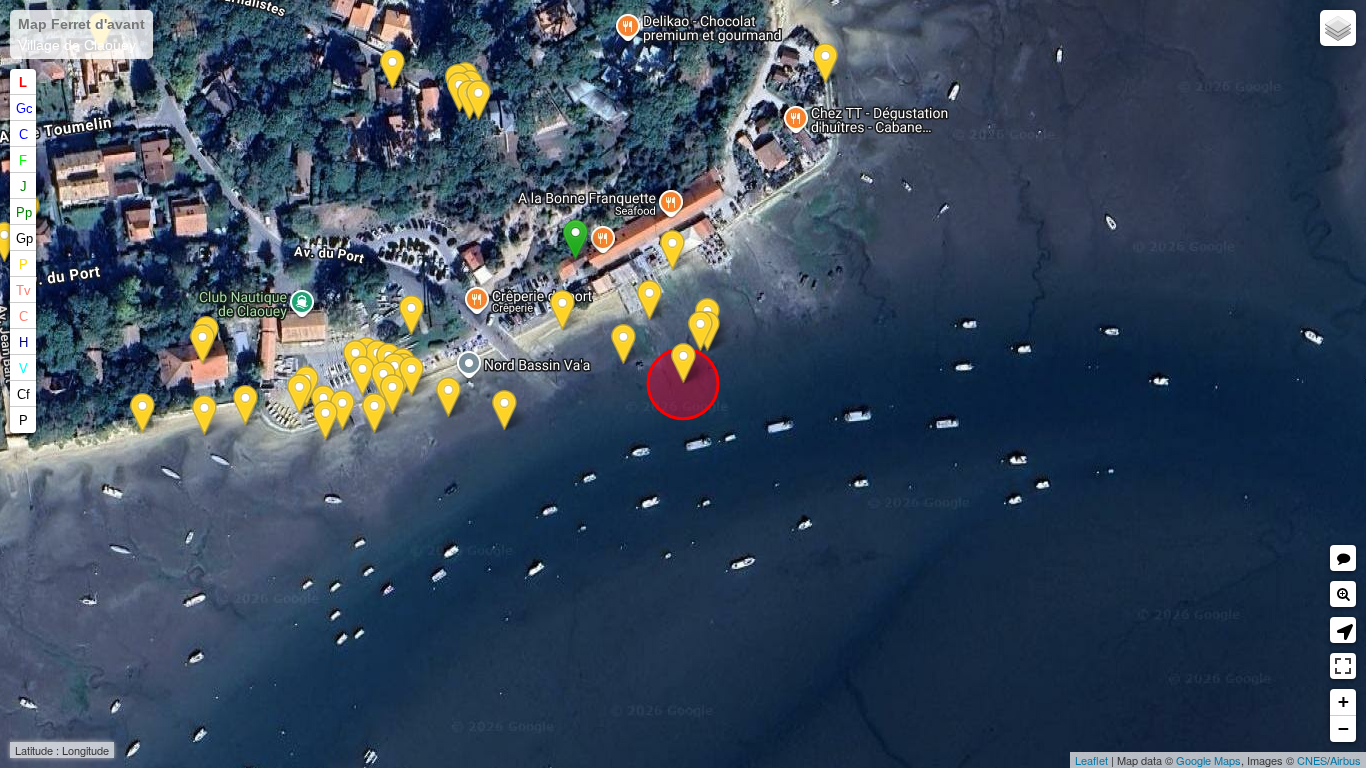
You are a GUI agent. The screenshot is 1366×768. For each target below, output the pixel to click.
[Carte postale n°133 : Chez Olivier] (362, 376)
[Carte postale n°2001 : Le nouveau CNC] (683, 363)
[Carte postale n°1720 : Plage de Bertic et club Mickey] (825, 63)
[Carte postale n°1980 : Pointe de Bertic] (374, 413)
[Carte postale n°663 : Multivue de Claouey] (504, 410)
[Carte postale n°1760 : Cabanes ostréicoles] (562, 310)
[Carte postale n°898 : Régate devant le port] (448, 397)
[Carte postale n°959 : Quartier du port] (204, 415)
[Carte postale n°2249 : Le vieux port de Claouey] (700, 331)
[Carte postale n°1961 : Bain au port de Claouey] (649, 300)
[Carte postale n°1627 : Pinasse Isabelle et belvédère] (142, 413)
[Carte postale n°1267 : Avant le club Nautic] (623, 344)
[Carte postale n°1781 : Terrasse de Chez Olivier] (325, 420)
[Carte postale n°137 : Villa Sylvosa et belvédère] (202, 344)
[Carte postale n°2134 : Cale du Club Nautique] (299, 394)
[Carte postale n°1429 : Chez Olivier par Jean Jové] (411, 376)
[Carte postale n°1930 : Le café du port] (392, 394)
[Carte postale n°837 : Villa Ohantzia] (392, 69)
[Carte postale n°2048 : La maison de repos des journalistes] (478, 100)
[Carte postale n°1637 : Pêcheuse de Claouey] (672, 250)
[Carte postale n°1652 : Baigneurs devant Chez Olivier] (342, 410)
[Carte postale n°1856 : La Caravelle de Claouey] (411, 315)
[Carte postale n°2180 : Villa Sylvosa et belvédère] (245, 405)
